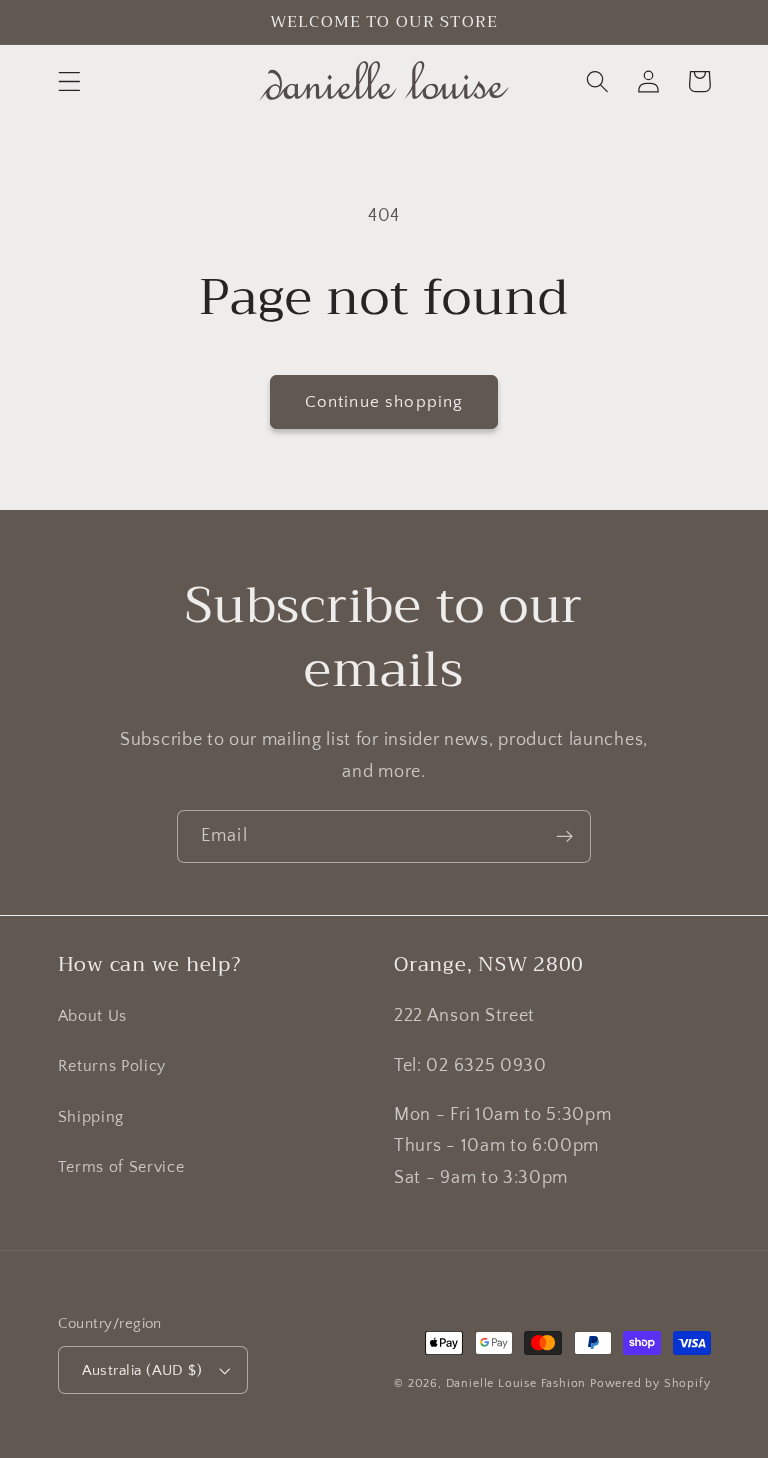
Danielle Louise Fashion (516, 1383)
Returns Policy (112, 1066)
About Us (93, 1016)
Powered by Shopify (650, 1383)
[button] (69, 81)
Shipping (91, 1117)
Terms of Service (121, 1167)
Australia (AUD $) (142, 1370)
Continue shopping (384, 401)
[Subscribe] (564, 837)
